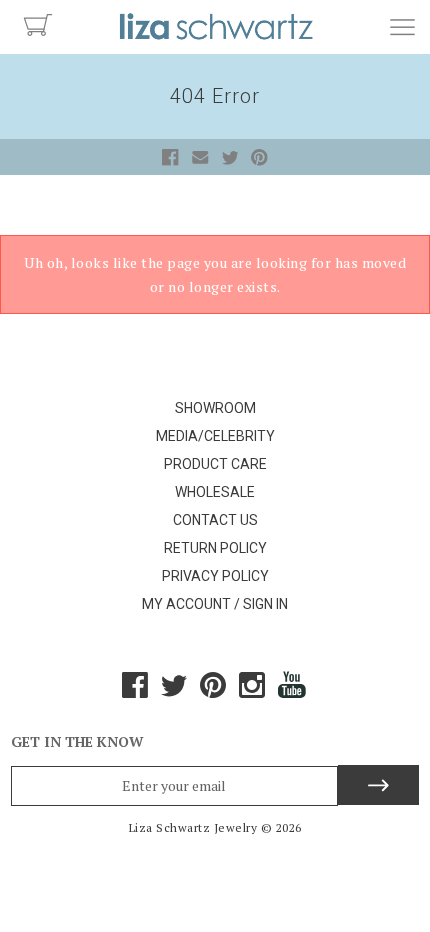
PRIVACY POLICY (215, 576)
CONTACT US (215, 520)
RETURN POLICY (215, 548)
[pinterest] (213, 692)
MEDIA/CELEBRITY (215, 436)
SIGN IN (265, 604)
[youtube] (293, 692)
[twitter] (174, 692)
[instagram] (252, 692)
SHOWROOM (215, 408)
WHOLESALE (215, 492)
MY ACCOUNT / (191, 604)
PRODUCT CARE (215, 464)
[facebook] (135, 692)
